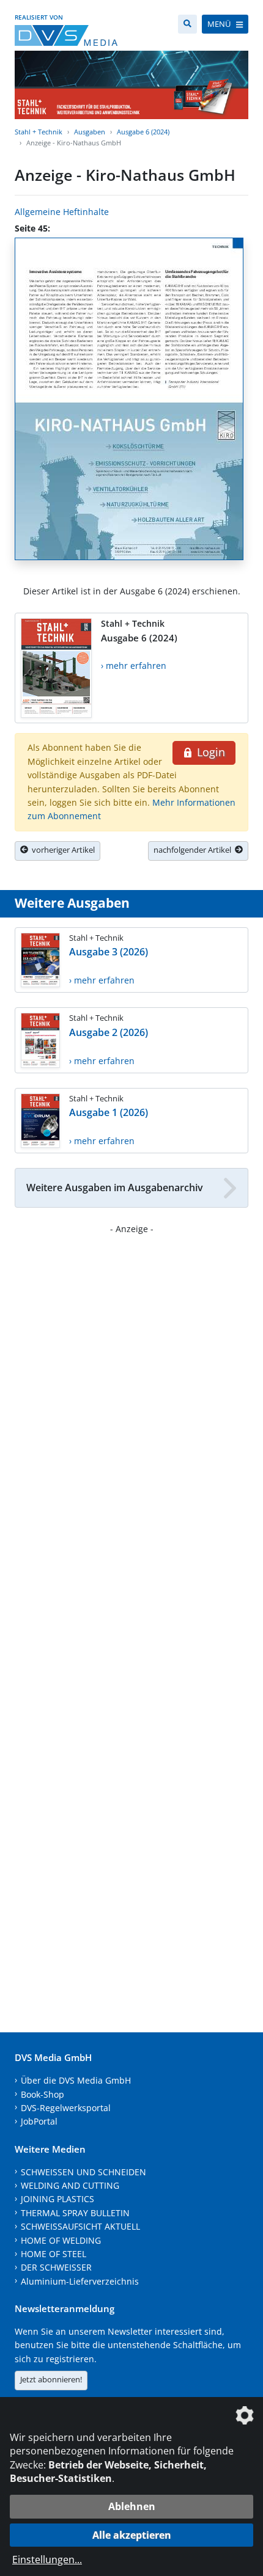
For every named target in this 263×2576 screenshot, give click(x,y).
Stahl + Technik (39, 132)
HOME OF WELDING (61, 2240)
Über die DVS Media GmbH (76, 2080)
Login (209, 752)
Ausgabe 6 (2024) (143, 132)
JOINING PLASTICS (57, 2199)
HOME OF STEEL (54, 2254)
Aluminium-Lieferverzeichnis (80, 2281)
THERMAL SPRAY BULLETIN (75, 2213)
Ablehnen (132, 2506)
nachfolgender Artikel (194, 850)
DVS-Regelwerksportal (66, 2108)
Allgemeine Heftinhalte (62, 212)
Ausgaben (90, 132)
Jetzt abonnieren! (51, 2379)
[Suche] (187, 24)
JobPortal (39, 2121)
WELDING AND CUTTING (70, 2185)
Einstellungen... (47, 2560)
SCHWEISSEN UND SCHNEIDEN (83, 2172)
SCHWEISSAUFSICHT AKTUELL (80, 2226)
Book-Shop (43, 2094)
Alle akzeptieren (132, 2535)
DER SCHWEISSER (56, 2267)
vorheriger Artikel (61, 850)
